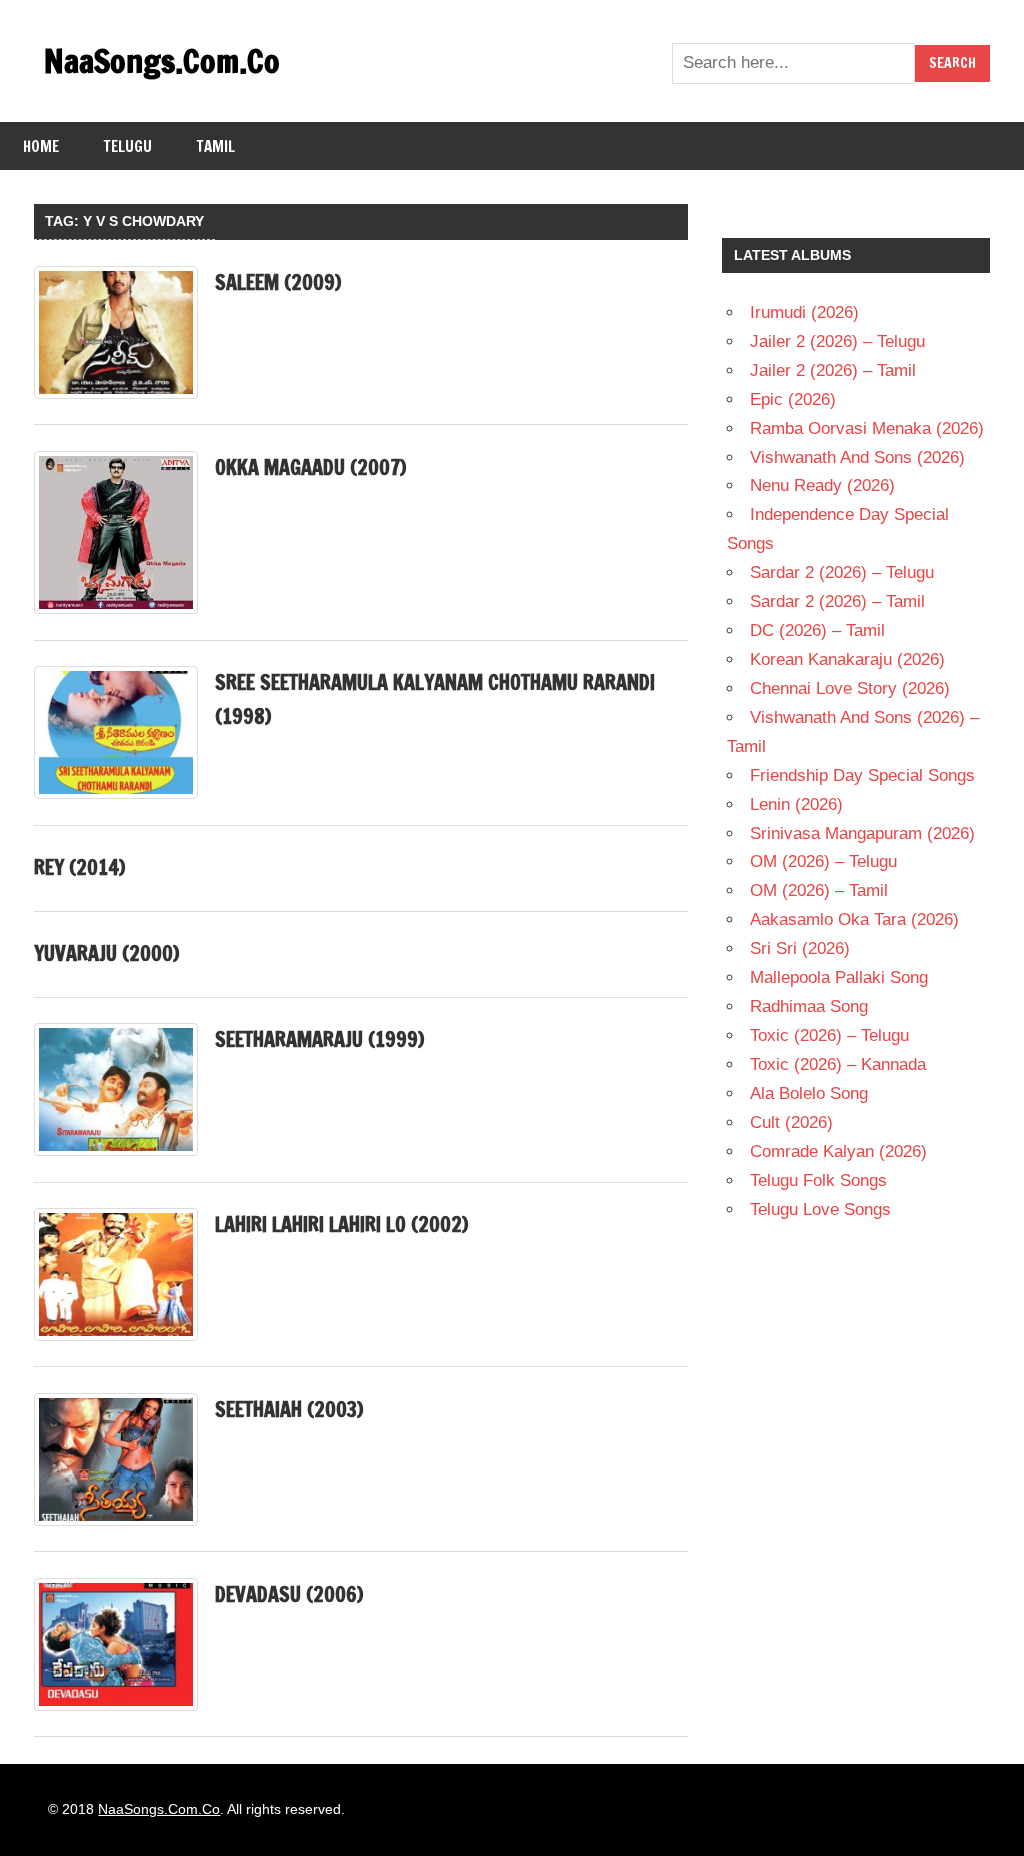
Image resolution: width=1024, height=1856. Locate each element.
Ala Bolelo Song (809, 1093)
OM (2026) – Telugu (823, 861)
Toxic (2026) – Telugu (829, 1035)
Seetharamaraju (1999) (319, 1039)
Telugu (128, 146)
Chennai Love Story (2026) (850, 688)
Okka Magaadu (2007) (310, 467)
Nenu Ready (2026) (822, 485)
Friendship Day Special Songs (862, 775)
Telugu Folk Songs (818, 1180)
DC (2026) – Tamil (817, 630)
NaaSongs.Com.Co (162, 61)
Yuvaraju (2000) (106, 953)
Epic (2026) (793, 399)
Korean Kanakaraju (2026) (847, 659)
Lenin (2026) (796, 804)
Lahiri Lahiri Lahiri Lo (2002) (341, 1224)
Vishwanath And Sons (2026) (857, 457)
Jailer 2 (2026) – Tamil (833, 370)
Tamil (216, 146)
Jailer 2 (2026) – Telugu (837, 341)
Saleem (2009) (278, 282)
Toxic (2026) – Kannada (838, 1064)
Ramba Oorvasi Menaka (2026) (867, 428)
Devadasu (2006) (289, 1594)
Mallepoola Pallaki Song (839, 977)
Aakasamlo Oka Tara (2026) (854, 919)
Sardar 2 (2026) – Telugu (842, 572)
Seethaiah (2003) (289, 1409)
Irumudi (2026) (804, 312)
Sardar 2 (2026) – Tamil (837, 601)
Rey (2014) (79, 867)
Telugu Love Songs (820, 1209)
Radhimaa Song (809, 1006)
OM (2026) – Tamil (819, 890)
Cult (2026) (791, 1122)
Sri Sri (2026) (800, 948)
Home (41, 146)
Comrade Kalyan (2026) (838, 1151)
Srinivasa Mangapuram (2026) (862, 833)
